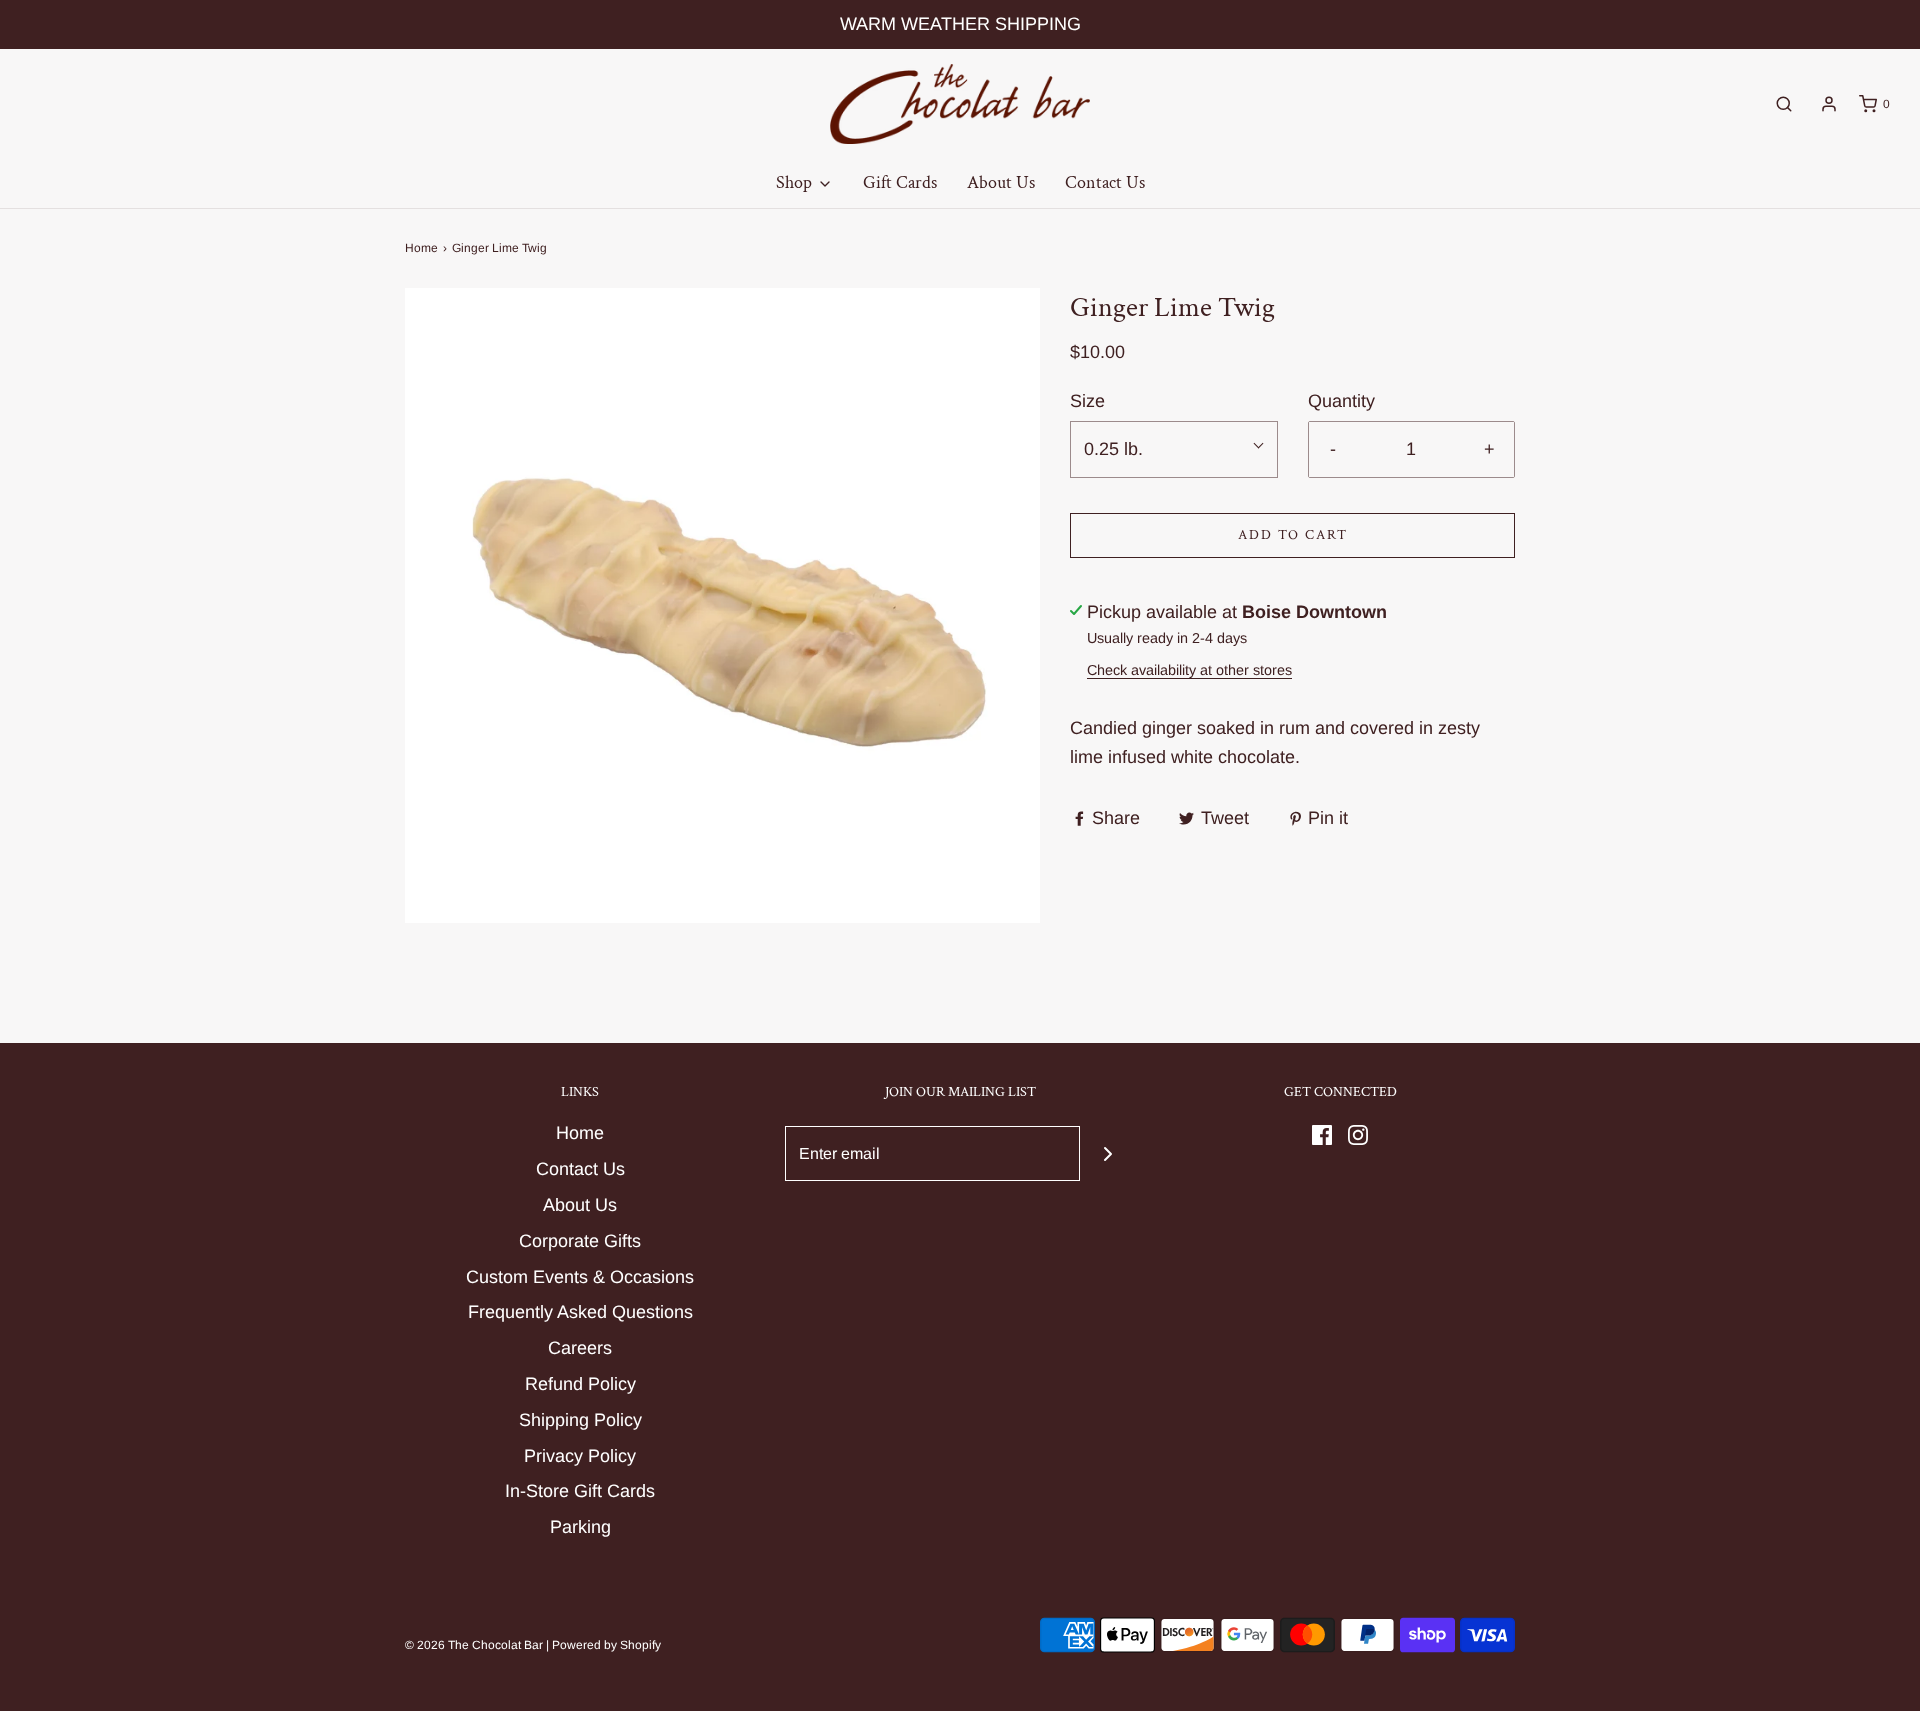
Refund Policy (580, 1384)
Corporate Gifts (580, 1241)
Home (421, 248)
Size (1087, 401)
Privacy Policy (580, 1456)
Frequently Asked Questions (580, 1312)
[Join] (1107, 1153)
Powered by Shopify (606, 1645)
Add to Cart (1293, 535)
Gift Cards (900, 182)
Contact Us (1105, 182)
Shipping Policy (580, 1420)
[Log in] (1829, 104)
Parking (580, 1527)
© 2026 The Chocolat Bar (474, 1645)
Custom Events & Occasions (580, 1277)
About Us (1001, 182)
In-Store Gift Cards (580, 1491)
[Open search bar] (1784, 104)
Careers (580, 1348)
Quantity (1341, 401)
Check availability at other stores (1189, 670)
